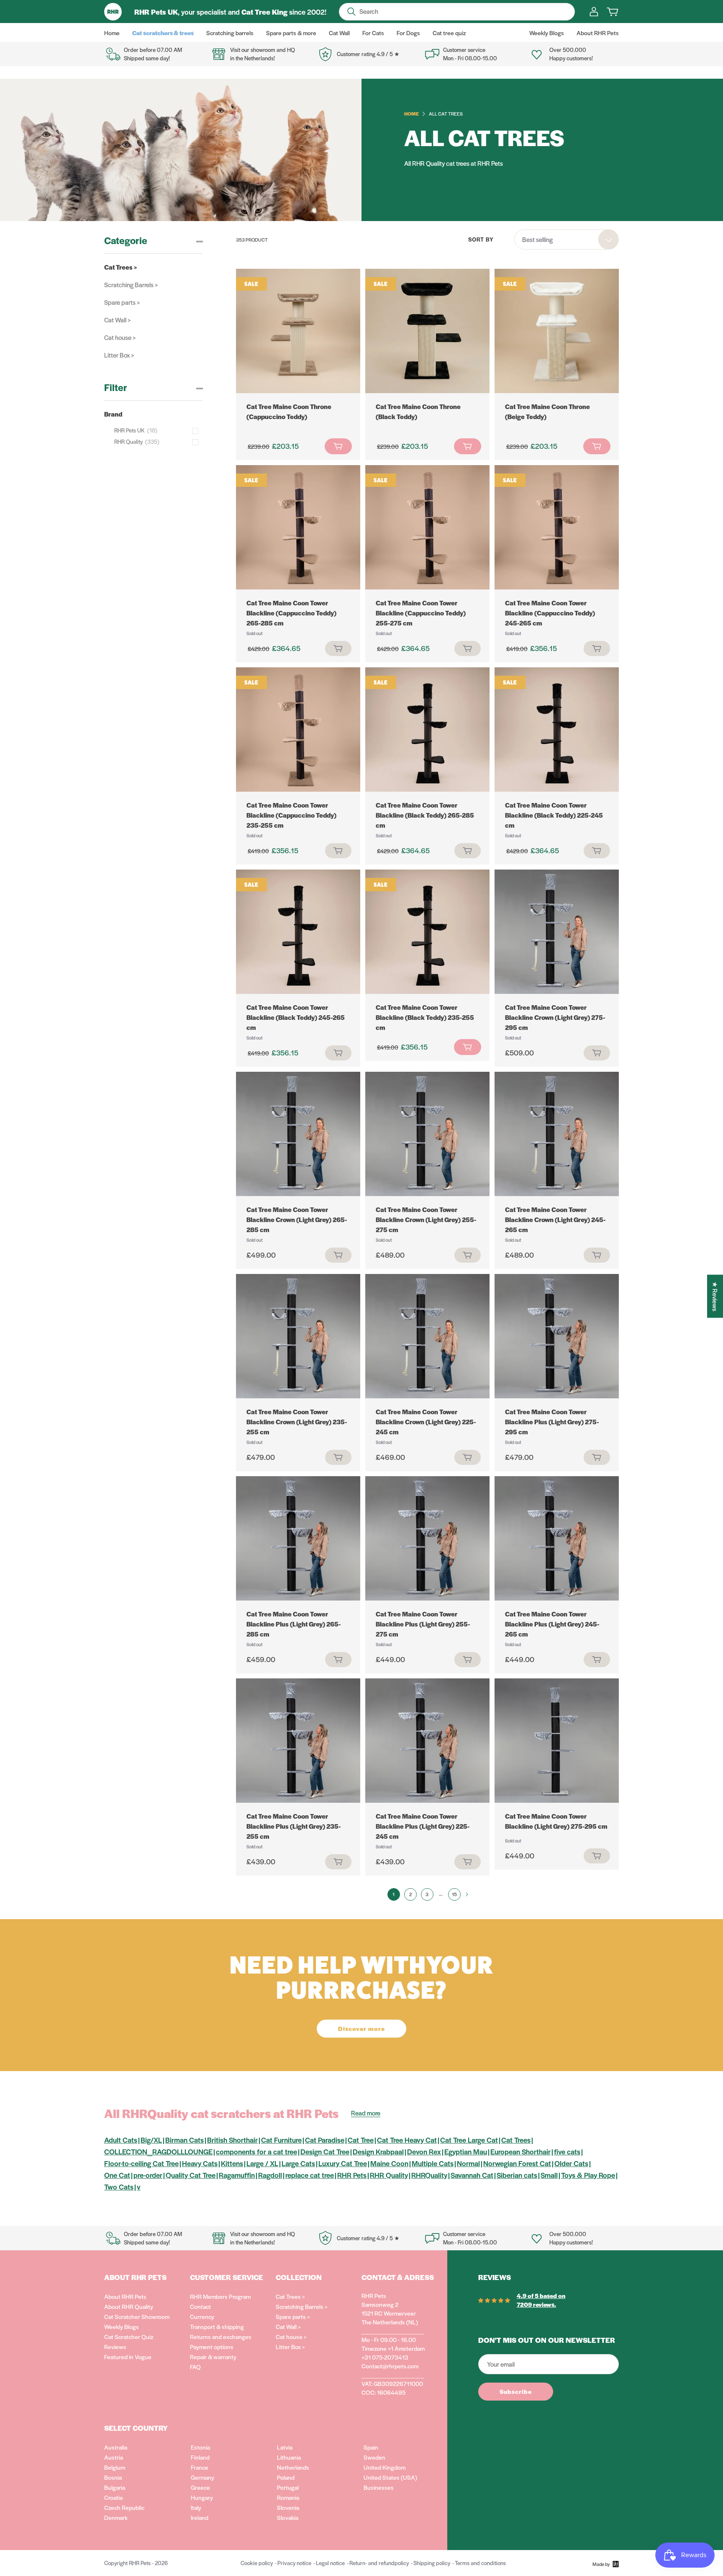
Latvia (285, 2447)
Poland (286, 2477)
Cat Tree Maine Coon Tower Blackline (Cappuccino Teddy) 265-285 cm (291, 613)
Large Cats (298, 2163)
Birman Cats (185, 2140)
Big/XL (151, 2140)
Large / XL (262, 2163)
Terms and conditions (480, 2563)
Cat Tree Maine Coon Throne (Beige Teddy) (547, 411)
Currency (202, 2316)
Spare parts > (122, 302)
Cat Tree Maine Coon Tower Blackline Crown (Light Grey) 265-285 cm (297, 1219)
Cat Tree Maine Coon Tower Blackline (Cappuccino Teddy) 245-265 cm (550, 613)
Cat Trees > (121, 267)
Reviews (115, 2347)
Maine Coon (389, 2163)
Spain (371, 2447)
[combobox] (567, 239)
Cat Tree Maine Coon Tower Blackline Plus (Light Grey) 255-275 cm (423, 1624)
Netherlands (293, 2467)
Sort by (481, 239)
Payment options (212, 2347)
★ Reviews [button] (715, 1296)
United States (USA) (390, 2477)
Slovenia (288, 2507)
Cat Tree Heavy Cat (407, 2140)
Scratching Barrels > (131, 284)
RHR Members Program (220, 2296)
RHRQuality (429, 2175)
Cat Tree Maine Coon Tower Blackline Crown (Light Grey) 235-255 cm (297, 1422)
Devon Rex (424, 2151)
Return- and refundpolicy (379, 2563)
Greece (200, 2487)
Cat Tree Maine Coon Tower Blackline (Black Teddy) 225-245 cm (554, 815)
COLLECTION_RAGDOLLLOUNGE (158, 2151)
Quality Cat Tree (191, 2175)
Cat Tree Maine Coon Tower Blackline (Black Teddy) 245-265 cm (296, 1017)
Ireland (200, 2517)
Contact (200, 2306)
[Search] (351, 12)
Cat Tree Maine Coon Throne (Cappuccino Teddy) (289, 411)
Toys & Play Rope (588, 2175)
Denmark (116, 2517)
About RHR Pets (125, 2296)
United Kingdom (385, 2467)
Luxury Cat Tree (343, 2163)
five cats (567, 2151)
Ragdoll (270, 2175)
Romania (288, 2497)
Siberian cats (517, 2175)
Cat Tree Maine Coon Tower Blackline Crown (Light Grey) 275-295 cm (555, 1017)
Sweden (374, 2457)
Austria (114, 2457)
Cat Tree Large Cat (469, 2140)
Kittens (232, 2163)
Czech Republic (124, 2507)
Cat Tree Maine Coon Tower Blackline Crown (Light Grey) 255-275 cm (426, 1219)
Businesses (379, 2487)
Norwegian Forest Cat (517, 2163)
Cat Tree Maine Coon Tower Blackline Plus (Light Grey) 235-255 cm (294, 1826)
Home (411, 113)
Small (549, 2175)
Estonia (200, 2447)
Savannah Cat (472, 2175)
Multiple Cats (433, 2163)
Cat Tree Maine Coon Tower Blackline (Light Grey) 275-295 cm (556, 1821)
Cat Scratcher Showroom (137, 2316)
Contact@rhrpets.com (390, 2366)
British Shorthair (232, 2140)
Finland (200, 2457)
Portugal (288, 2487)
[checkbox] (158, 430)
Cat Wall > (117, 320)
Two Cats (119, 2187)
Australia (116, 2447)
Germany (203, 2477)
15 (454, 1894)
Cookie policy (257, 2563)
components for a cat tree (256, 2151)
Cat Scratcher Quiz (129, 2337)
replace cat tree (310, 2175)
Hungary (202, 2497)
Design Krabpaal (378, 2151)
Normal (468, 2163)
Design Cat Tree (325, 2151)
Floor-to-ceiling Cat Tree (141, 2163)
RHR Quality (389, 2175)
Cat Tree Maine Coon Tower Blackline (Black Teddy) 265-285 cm (425, 815)
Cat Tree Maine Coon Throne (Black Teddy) (418, 411)
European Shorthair (520, 2151)
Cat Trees (516, 2140)
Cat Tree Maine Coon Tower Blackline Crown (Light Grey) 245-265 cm (555, 1219)
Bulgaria (115, 2487)
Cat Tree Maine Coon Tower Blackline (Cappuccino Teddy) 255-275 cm (421, 613)
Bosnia (113, 2477)
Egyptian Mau (466, 2151)
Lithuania (289, 2457)
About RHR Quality (129, 2306)
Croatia (113, 2497)
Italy (196, 2507)
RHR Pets (352, 2175)
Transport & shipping (217, 2326)
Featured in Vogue (128, 2357)
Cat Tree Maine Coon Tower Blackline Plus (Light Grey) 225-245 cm (423, 1826)
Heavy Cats (200, 2163)
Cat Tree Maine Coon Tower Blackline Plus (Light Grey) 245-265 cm (552, 1624)
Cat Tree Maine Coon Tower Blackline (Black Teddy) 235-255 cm (425, 1017)
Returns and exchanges (221, 2337)
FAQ (195, 2367)
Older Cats (571, 2163)
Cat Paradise (325, 2140)
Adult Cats (121, 2140)
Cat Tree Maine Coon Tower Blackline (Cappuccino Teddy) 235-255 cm (291, 815)
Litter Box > (119, 355)
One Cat (117, 2175)
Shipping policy (432, 2563)
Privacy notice (294, 2563)
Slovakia (288, 2517)
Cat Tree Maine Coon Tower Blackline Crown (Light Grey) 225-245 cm (426, 1422)
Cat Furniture (281, 2140)
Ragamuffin (237, 2175)
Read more (366, 2113)
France (200, 2467)
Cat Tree (361, 2140)
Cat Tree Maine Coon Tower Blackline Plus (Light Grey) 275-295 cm (552, 1422)
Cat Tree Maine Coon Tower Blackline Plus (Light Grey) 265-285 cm (294, 1624)
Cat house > (120, 337)
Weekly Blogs (122, 2326)
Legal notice (330, 2563)
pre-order (148, 2175)
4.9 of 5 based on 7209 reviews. (541, 2300)
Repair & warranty (213, 2357)
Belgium (115, 2467)
